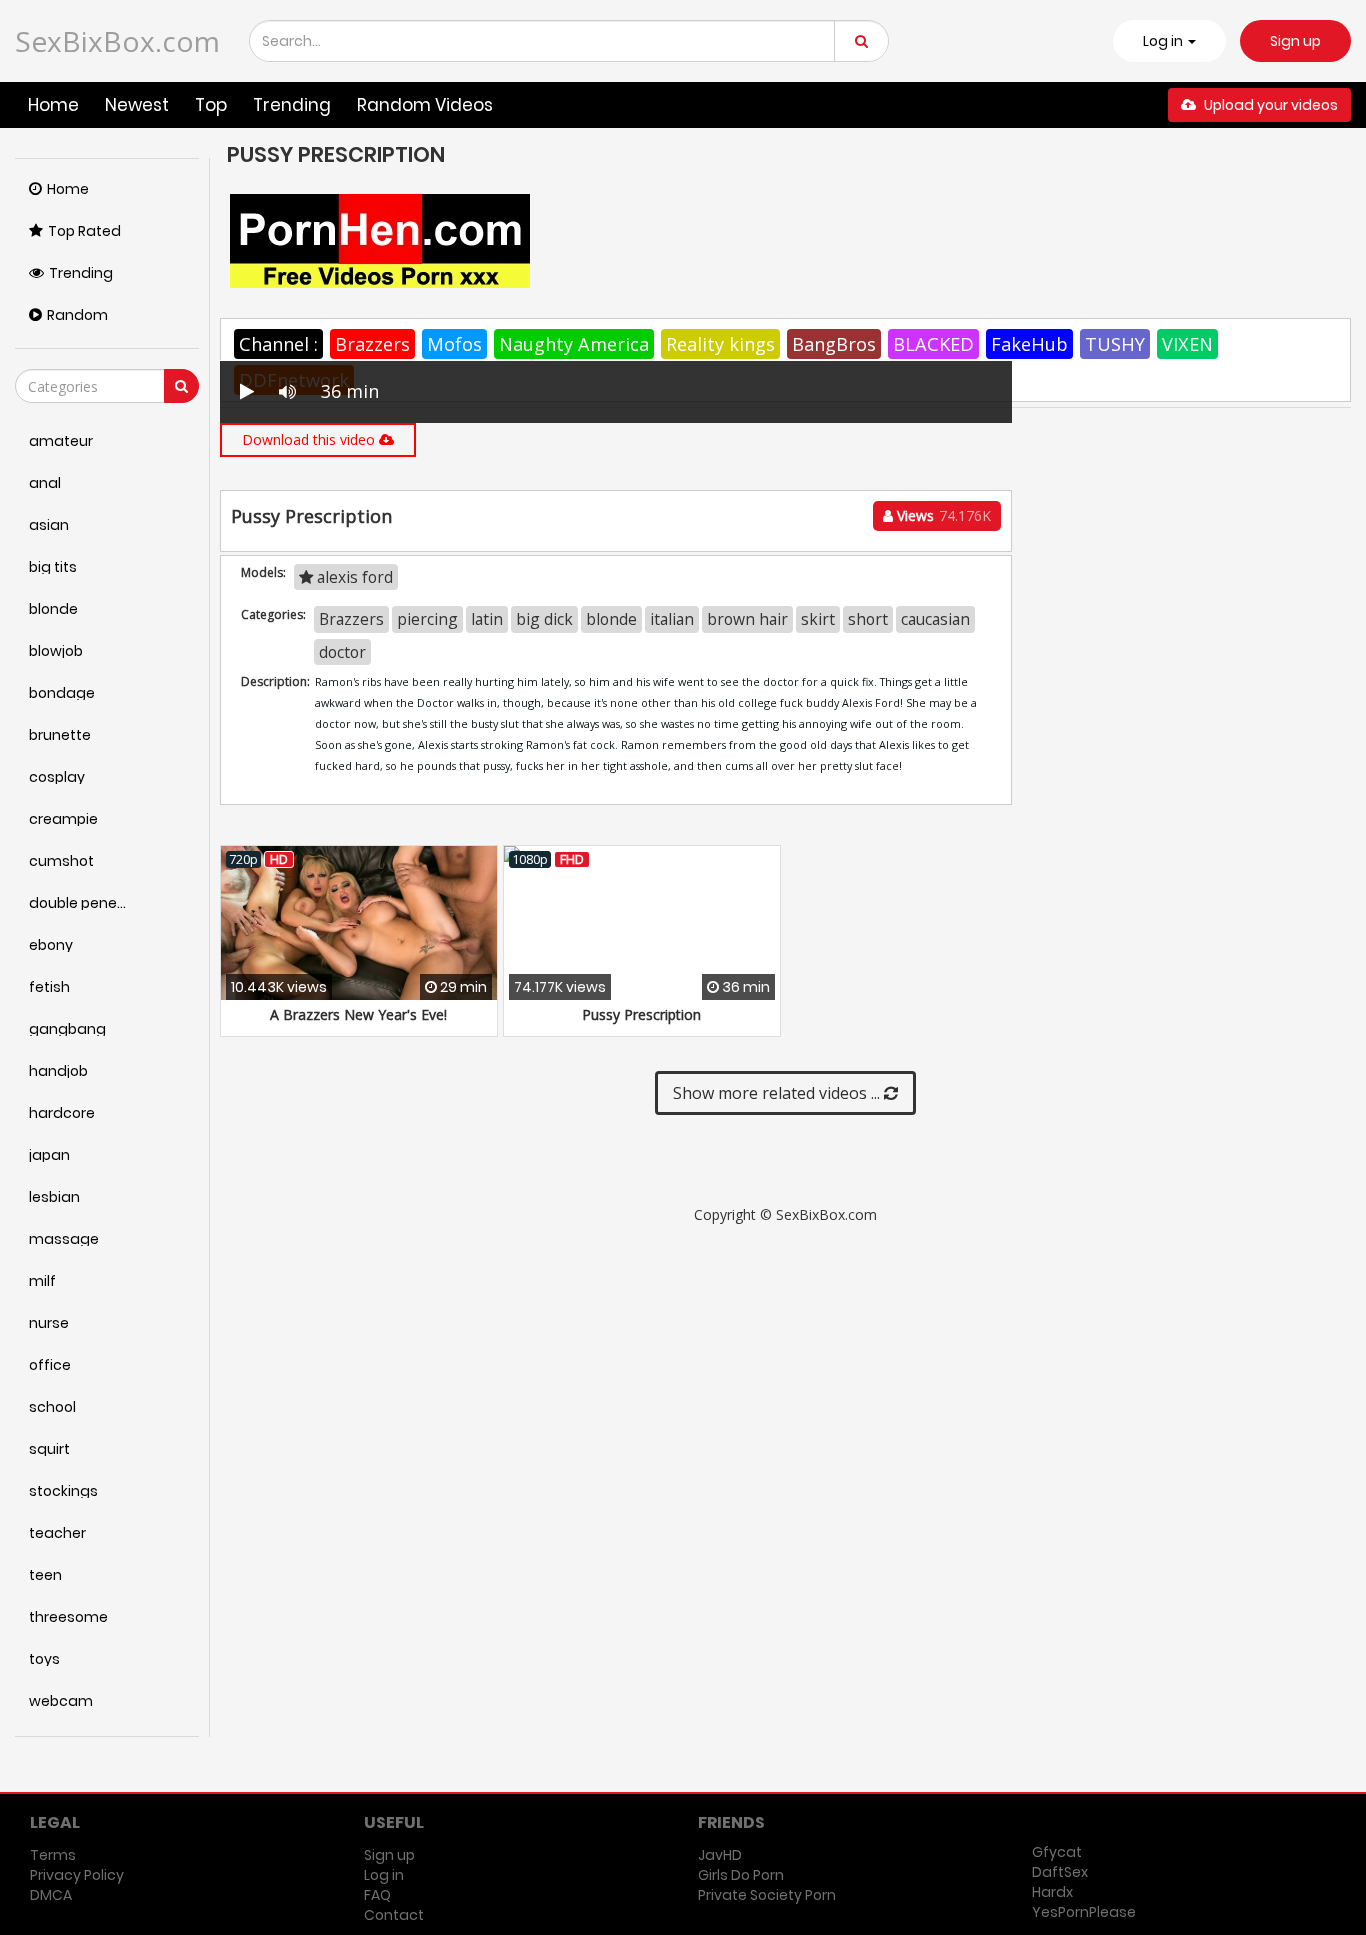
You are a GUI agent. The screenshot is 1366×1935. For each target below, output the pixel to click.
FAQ (377, 1895)
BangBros (834, 344)
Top (211, 105)
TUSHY (1115, 344)
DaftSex (1060, 1872)
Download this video (310, 439)
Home (53, 105)
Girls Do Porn (741, 1875)
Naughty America (574, 344)
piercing (427, 619)
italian (672, 619)
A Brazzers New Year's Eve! (358, 1014)
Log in (384, 1875)
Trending (292, 105)
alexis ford (353, 577)
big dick (544, 619)
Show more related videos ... (778, 1093)
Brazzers (372, 344)
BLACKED (933, 344)
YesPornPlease (1084, 1912)
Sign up (1295, 41)
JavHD (720, 1855)
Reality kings (720, 344)
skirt (818, 619)
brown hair (747, 619)
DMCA (51, 1895)
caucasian (935, 619)
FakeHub (1029, 344)
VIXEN (1187, 344)
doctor (342, 652)
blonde (611, 619)
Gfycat (1057, 1852)
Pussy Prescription (641, 1014)
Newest (137, 105)
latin (487, 619)
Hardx (1052, 1892)
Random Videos (425, 105)
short (868, 619)
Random (77, 315)
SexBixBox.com (117, 41)
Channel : (278, 344)
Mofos (454, 344)
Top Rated (84, 231)
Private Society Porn (767, 1895)
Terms (53, 1855)
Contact (394, 1915)
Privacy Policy (77, 1875)
